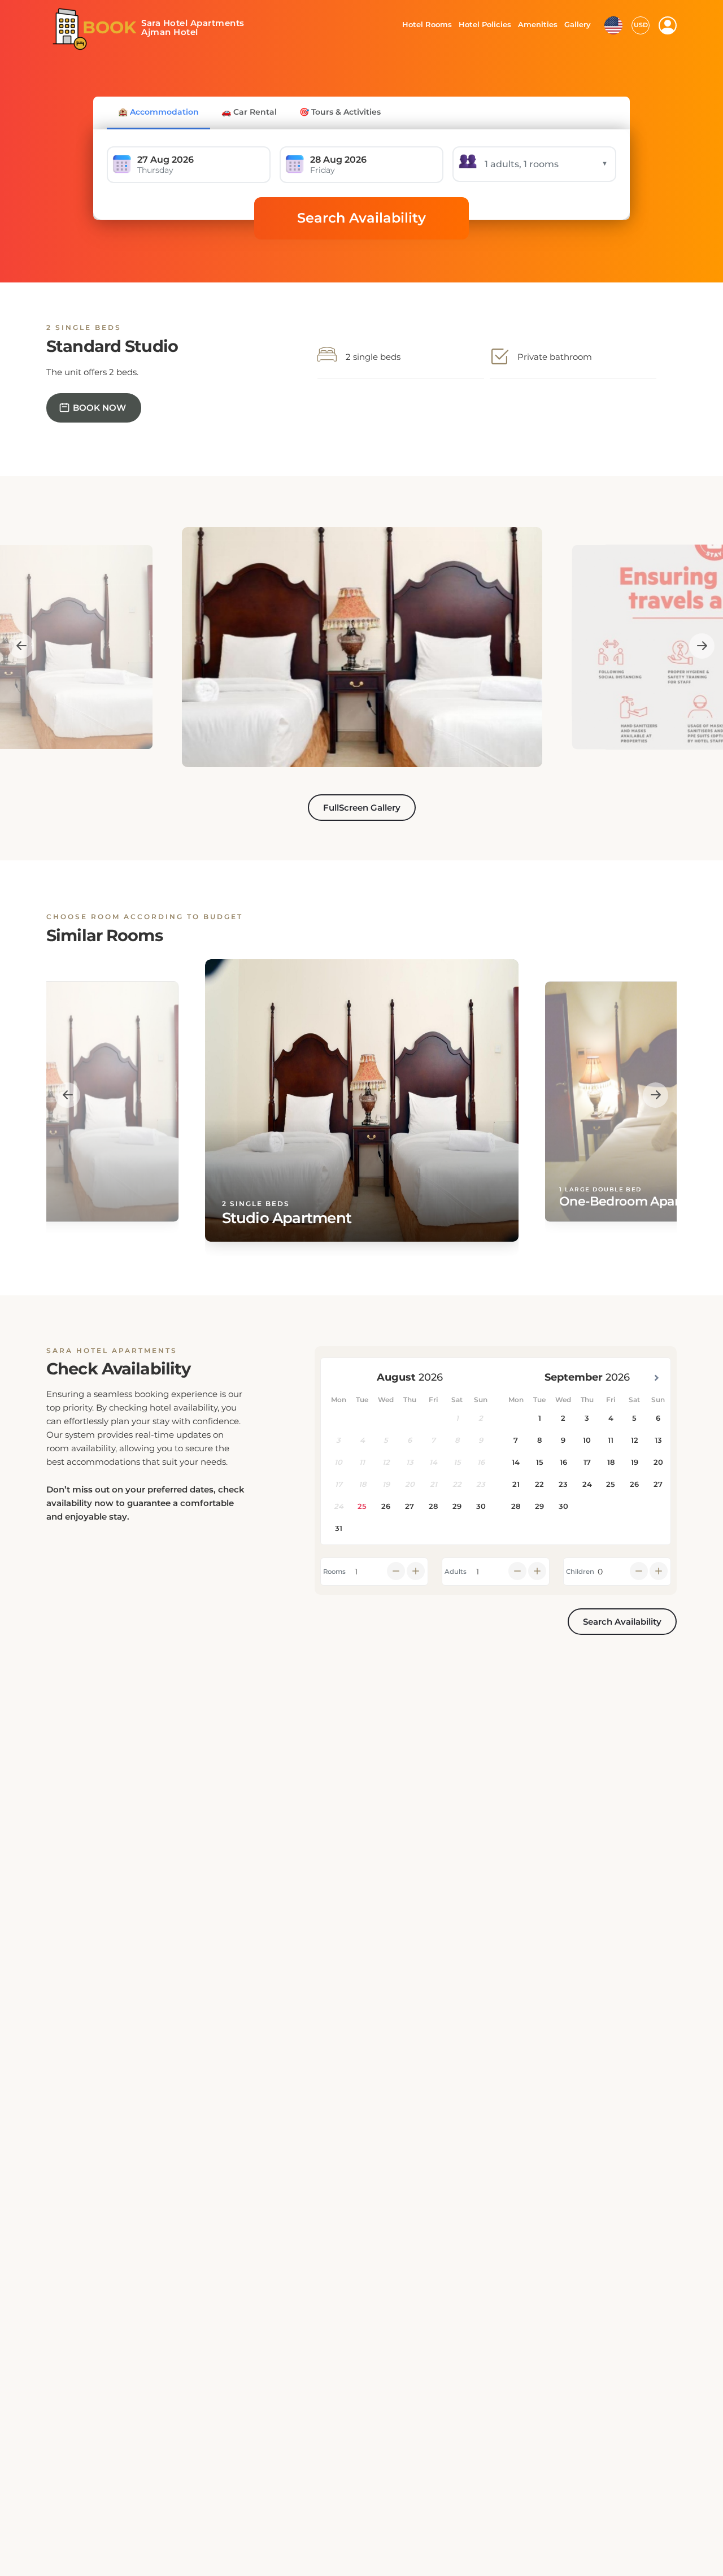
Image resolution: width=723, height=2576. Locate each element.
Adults (456, 1572)
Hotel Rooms (424, 24)
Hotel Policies (484, 24)
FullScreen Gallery (362, 808)
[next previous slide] (21, 645)
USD (641, 25)
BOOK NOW (99, 408)
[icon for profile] (668, 25)
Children (580, 1572)
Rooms (334, 1572)
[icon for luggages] (613, 24)
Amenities (537, 24)
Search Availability (361, 218)
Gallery (577, 24)
